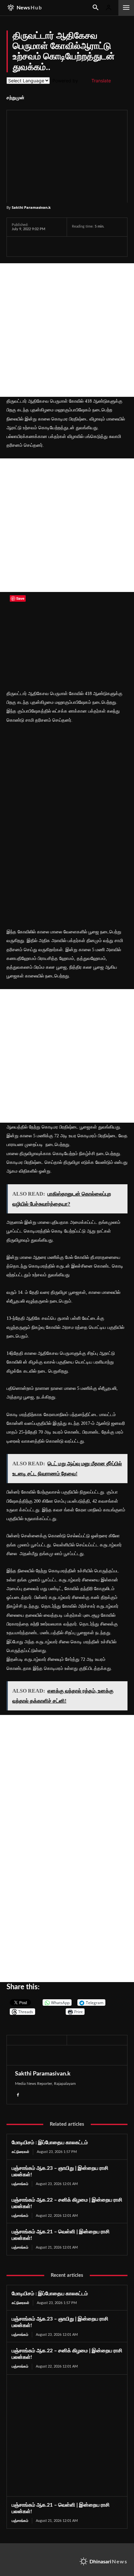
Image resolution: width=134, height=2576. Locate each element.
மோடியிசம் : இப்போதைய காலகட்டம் (50, 2143)
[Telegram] (63, 246)
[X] (33, 246)
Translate (101, 81)
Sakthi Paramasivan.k (31, 207)
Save (81, 247)
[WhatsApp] (48, 246)
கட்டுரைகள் (20, 2152)
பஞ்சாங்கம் (20, 2184)
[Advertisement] (67, 330)
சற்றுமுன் (15, 98)
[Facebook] (18, 246)
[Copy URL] (94, 246)
